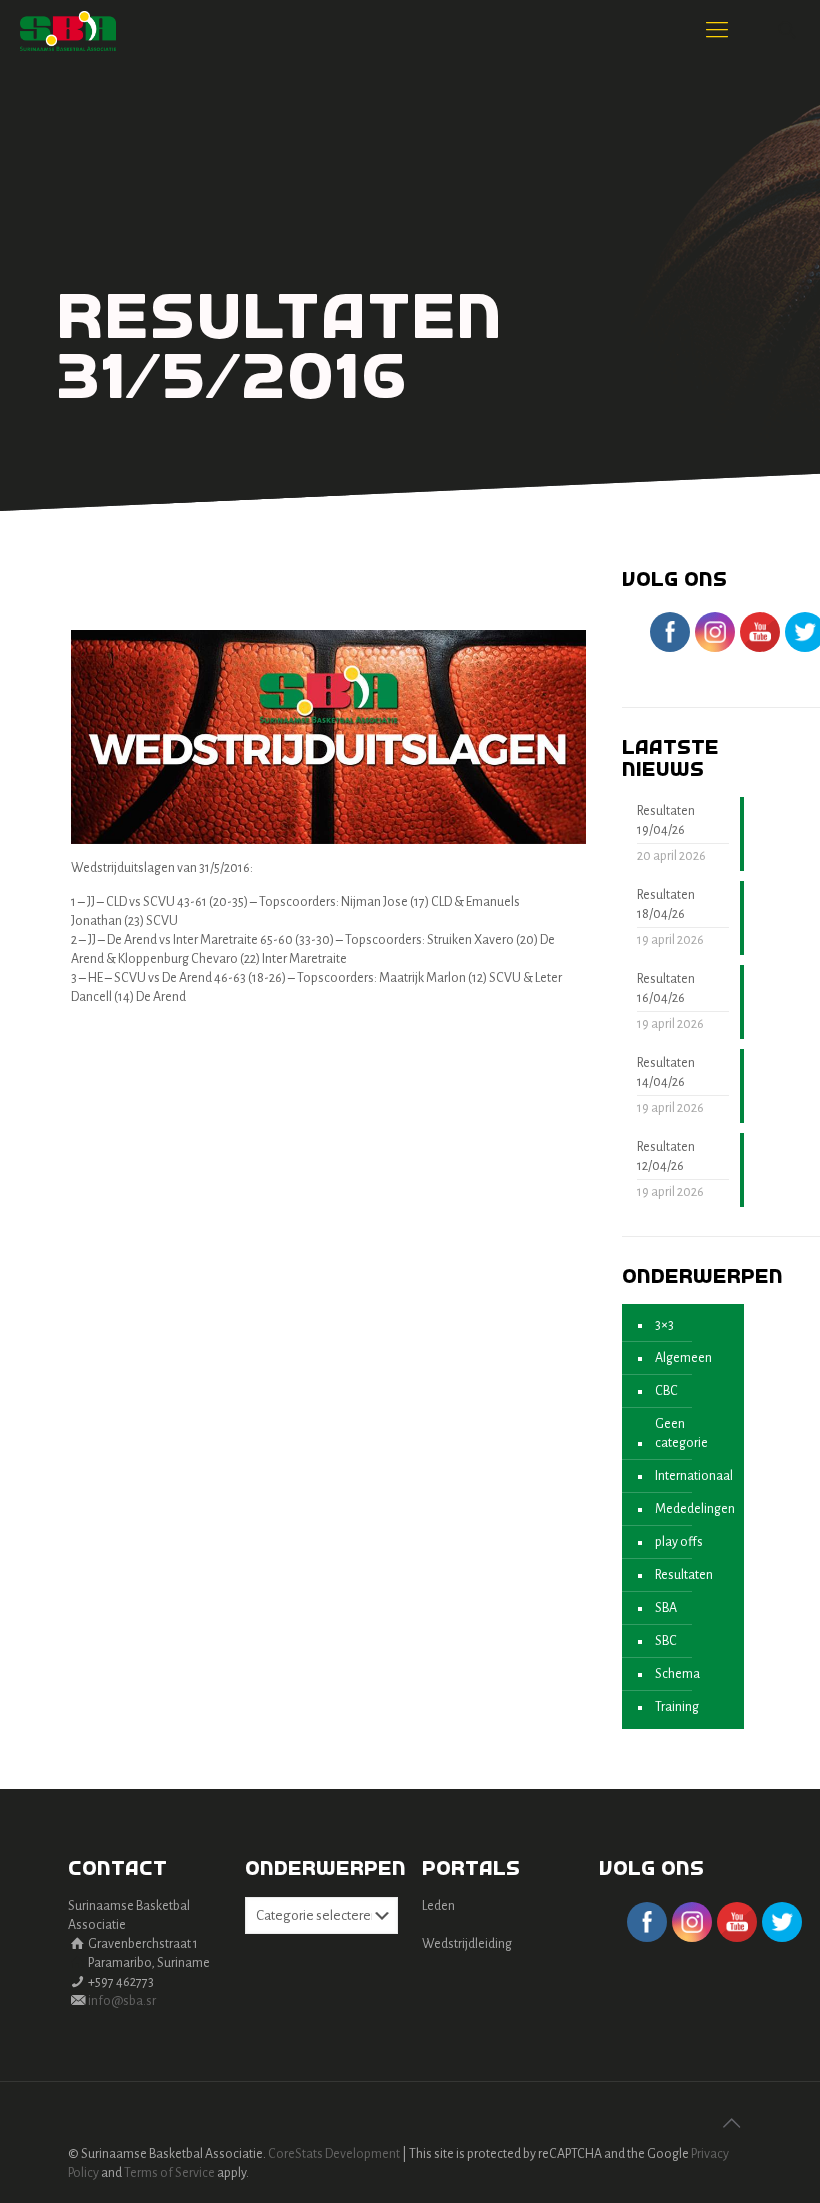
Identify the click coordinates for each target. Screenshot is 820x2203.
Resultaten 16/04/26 (666, 988)
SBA (666, 1608)
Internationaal (694, 1476)
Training (677, 1707)
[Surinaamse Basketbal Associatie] (68, 30)
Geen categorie (681, 1433)
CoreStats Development (334, 2154)
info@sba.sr (122, 2001)
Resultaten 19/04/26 (666, 820)
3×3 (664, 1325)
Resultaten (684, 1575)
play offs (679, 1542)
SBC (666, 1641)
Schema (677, 1674)
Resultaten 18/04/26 (666, 904)
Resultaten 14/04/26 (666, 1072)
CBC (666, 1391)
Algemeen (683, 1358)
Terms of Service (169, 2173)
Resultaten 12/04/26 (666, 1156)
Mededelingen (695, 1509)
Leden (438, 1906)
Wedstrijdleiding (467, 1944)
